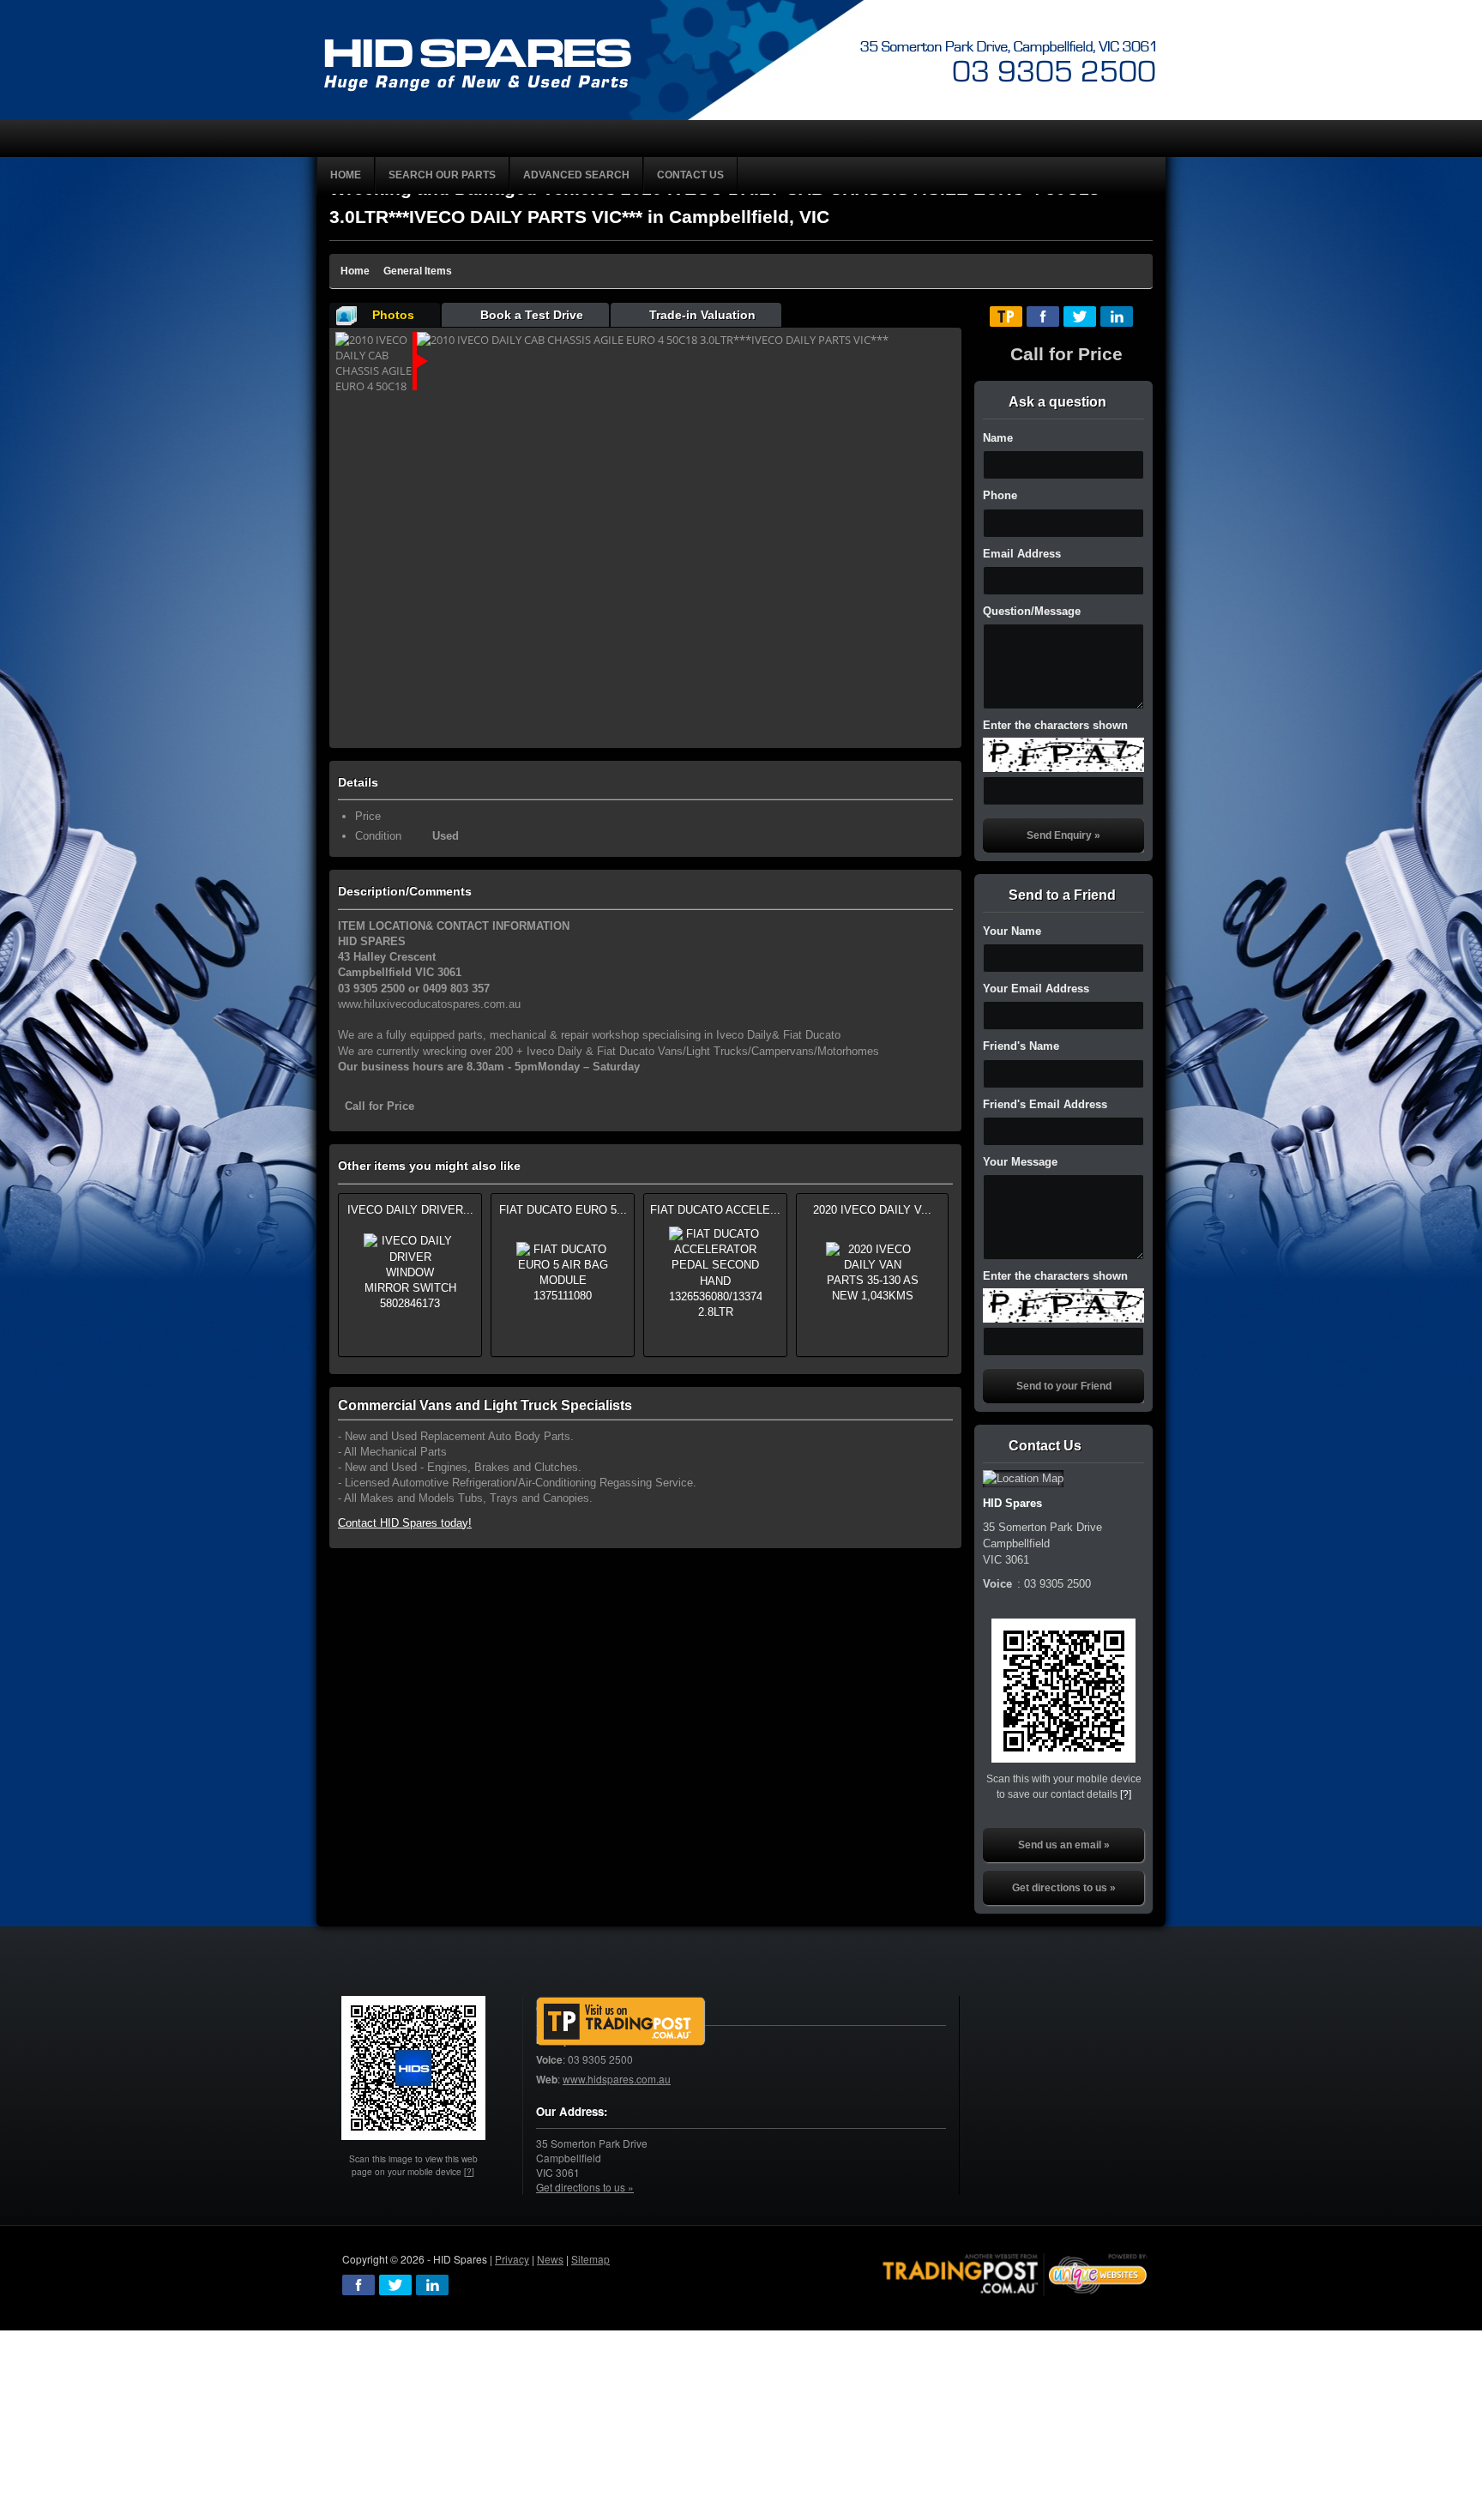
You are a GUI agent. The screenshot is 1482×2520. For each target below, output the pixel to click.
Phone (1000, 495)
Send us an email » (1064, 1845)
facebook (358, 2285)
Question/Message (1032, 611)
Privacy (512, 2259)
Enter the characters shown (1055, 725)
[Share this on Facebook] (1043, 317)
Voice (549, 2060)
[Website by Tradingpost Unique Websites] (1015, 2273)
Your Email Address (1036, 989)
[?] (1126, 1794)
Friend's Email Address (1045, 1104)
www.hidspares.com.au (617, 2079)
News (550, 2259)
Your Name (1012, 931)
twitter (395, 2285)
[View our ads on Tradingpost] (621, 2022)
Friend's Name (1021, 1046)
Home (355, 271)
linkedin (432, 2285)
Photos (393, 315)
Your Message (1020, 1162)
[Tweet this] (1080, 317)
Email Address (1022, 554)
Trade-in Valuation (702, 315)
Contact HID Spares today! (405, 1523)
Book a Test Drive (532, 315)
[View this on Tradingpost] (1006, 317)
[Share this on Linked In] (1117, 317)
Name (998, 438)
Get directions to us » (1064, 1888)
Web (547, 2080)
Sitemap (590, 2259)
